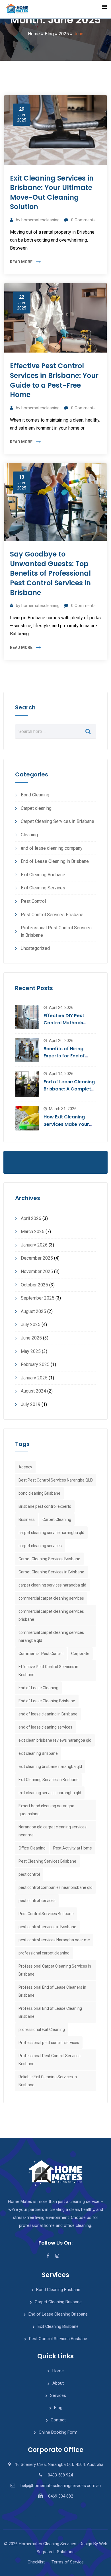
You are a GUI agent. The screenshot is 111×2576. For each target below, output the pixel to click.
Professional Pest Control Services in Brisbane (56, 931)
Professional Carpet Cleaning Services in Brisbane (55, 1970)
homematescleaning (40, 220)
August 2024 (33, 1391)
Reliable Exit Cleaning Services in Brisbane (48, 2081)
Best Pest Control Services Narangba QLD (56, 1480)
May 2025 (31, 1351)
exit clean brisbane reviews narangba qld (55, 1740)
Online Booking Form (58, 2432)
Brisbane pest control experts (45, 1506)
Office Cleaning (32, 1848)
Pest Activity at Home (73, 1848)
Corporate (80, 1654)
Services (58, 2395)
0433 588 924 (60, 2475)
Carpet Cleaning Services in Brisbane (57, 821)
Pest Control (33, 901)
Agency (25, 1467)
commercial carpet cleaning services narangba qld (51, 1636)
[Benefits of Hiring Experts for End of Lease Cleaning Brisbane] (27, 1050)
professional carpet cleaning (44, 1953)
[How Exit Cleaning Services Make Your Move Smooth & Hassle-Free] (27, 1118)
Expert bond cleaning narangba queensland (46, 1810)
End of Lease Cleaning (38, 1688)
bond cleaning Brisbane (39, 1493)
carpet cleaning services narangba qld (52, 1585)
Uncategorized (35, 948)
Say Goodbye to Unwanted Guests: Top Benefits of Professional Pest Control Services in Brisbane (50, 573)
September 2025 (38, 1298)
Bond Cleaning (35, 795)
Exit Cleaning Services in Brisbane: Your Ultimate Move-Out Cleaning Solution (52, 193)
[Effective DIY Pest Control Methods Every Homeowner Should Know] (27, 1017)
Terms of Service (68, 2562)
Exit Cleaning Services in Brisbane (49, 1780)
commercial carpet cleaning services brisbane (51, 1615)
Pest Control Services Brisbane (52, 915)
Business (27, 1519)
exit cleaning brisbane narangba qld (50, 1766)
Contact (58, 2420)
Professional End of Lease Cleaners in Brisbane (52, 1991)
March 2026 (33, 1232)
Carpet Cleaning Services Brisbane (49, 1559)
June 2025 (31, 1338)
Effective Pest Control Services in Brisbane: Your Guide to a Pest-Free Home (54, 380)
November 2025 (37, 1271)
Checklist (36, 2562)
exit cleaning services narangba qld (50, 1793)
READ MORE (21, 262)
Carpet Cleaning (57, 1519)
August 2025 (33, 1311)
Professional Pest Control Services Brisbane (50, 2060)
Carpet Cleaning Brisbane (58, 2302)
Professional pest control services (49, 2043)
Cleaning (29, 835)
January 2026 (34, 1245)
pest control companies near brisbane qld (55, 1887)
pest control (29, 1874)
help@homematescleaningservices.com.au (61, 2486)
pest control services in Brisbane (47, 1927)
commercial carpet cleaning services (51, 1598)
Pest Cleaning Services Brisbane (47, 1861)
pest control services (37, 1901)
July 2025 (31, 1325)
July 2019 (31, 1404)
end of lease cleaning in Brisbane (48, 1714)
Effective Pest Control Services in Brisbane (48, 1671)
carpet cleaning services (40, 1546)
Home (58, 2371)
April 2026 (31, 1218)
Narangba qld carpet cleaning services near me (53, 1831)
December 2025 (37, 1258)
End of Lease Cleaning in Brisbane (55, 861)
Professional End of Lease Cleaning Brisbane (50, 2012)
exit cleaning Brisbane (38, 1753)
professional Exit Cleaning (42, 2029)
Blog (58, 2408)
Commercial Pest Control (41, 1654)
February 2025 (35, 1364)
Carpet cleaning (36, 808)
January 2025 (34, 1378)
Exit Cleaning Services (43, 888)
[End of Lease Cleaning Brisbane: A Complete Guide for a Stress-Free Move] (27, 1084)
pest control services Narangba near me (54, 1940)
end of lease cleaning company (52, 848)
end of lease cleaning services (45, 1727)
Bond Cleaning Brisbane (58, 2290)
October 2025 (34, 1285)
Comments (83, 220)
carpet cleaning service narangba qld (51, 1533)
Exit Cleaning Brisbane (43, 875)
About (58, 2383)
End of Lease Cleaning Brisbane (47, 1701)
